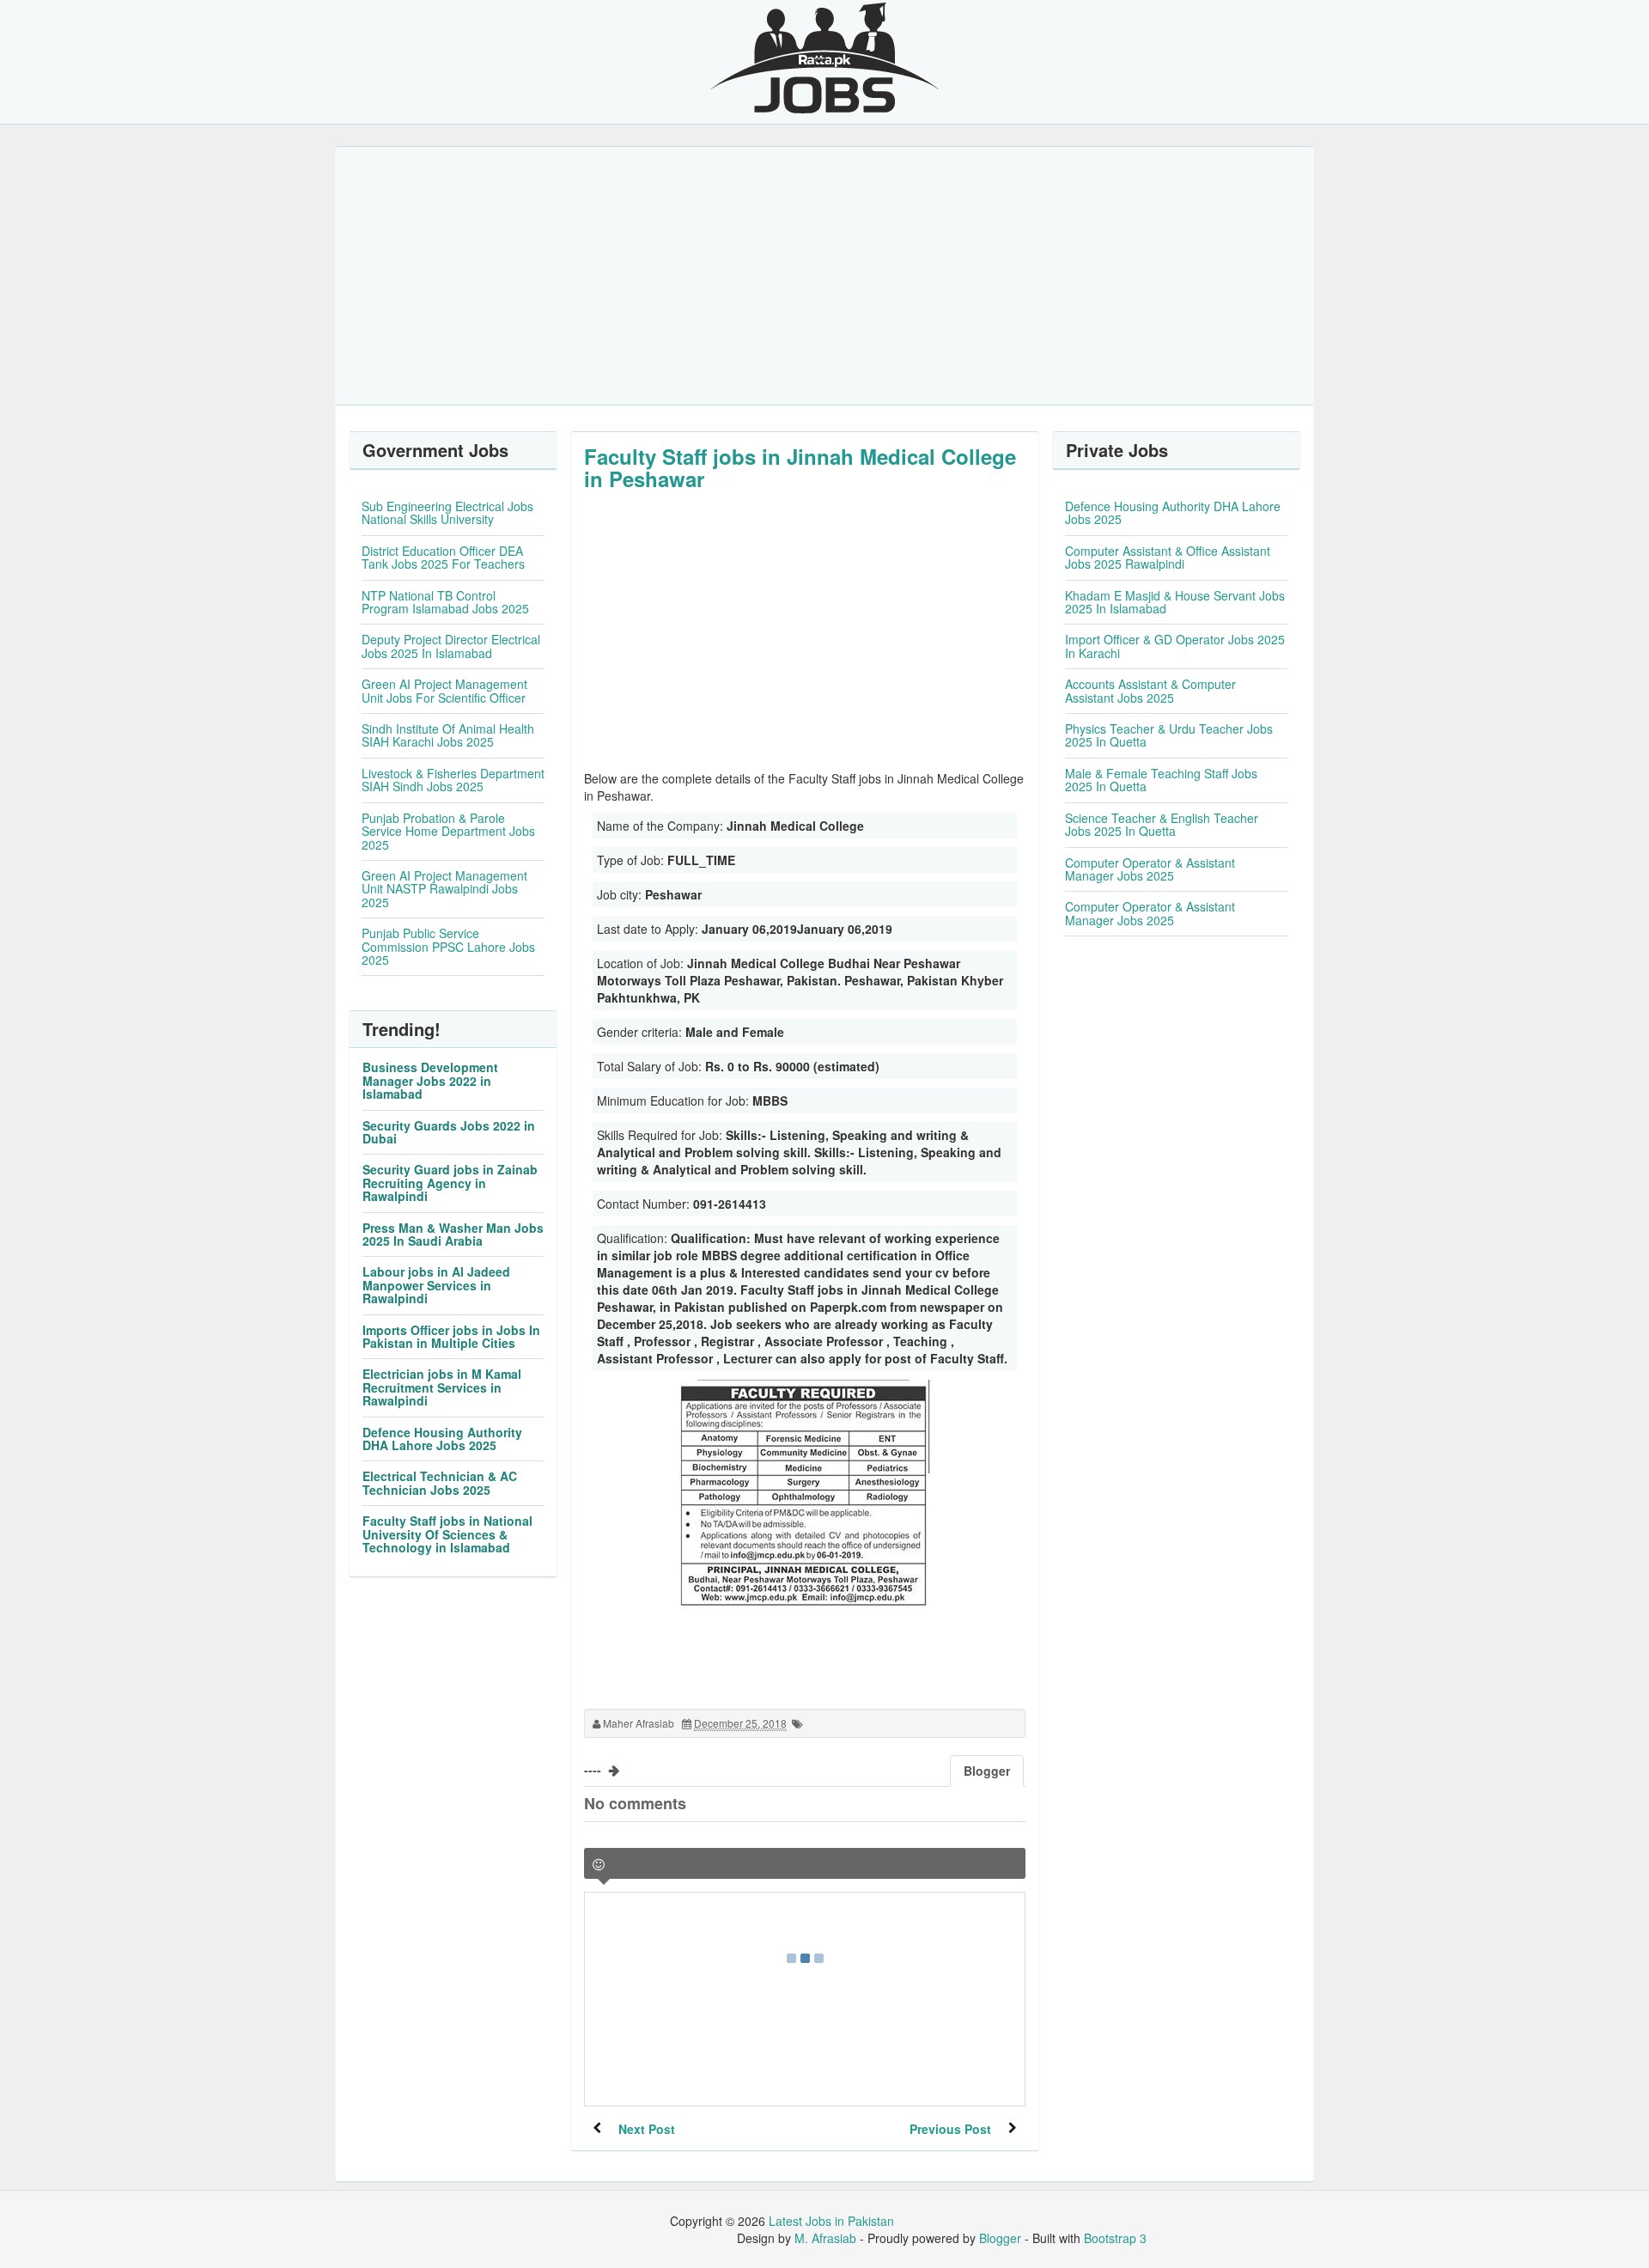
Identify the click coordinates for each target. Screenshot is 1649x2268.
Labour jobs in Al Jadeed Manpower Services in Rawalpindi (436, 1285)
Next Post (647, 2129)
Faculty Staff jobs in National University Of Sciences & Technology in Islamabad (447, 1534)
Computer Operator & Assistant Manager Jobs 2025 (1150, 869)
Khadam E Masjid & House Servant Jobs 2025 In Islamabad (1175, 602)
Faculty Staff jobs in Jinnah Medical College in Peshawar (800, 467)
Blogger (1000, 2238)
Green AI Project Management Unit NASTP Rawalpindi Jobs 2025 (444, 889)
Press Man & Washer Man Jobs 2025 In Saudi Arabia (453, 1234)
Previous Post (950, 2129)
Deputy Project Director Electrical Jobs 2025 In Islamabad (451, 646)
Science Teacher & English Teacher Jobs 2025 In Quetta (1162, 824)
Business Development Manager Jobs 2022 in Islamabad (430, 1080)
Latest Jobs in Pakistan (831, 2221)
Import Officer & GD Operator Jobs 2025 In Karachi (1175, 646)
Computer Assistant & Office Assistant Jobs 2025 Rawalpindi (1168, 557)
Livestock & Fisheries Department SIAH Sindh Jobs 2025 (453, 780)
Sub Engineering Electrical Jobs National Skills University (447, 512)
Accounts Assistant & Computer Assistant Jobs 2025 (1150, 690)
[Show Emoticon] (599, 1865)
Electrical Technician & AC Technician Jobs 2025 (440, 1482)
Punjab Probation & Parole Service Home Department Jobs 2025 (448, 831)
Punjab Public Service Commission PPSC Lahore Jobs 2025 (448, 946)
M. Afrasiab (825, 2238)
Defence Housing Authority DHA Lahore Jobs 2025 (442, 1439)
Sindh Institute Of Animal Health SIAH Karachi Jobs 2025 (448, 735)
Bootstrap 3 (1115, 2238)
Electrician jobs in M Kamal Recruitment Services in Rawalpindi (442, 1387)
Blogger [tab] (987, 1771)
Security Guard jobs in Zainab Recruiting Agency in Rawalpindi (450, 1183)
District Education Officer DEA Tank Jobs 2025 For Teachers (443, 557)
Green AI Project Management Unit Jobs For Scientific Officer (444, 690)
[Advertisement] (824, 276)
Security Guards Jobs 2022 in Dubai (449, 1132)
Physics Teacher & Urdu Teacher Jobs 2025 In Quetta (1169, 735)
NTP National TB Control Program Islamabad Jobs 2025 (445, 602)
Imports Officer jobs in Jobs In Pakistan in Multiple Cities (451, 1336)
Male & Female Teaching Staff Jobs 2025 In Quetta (1161, 780)
